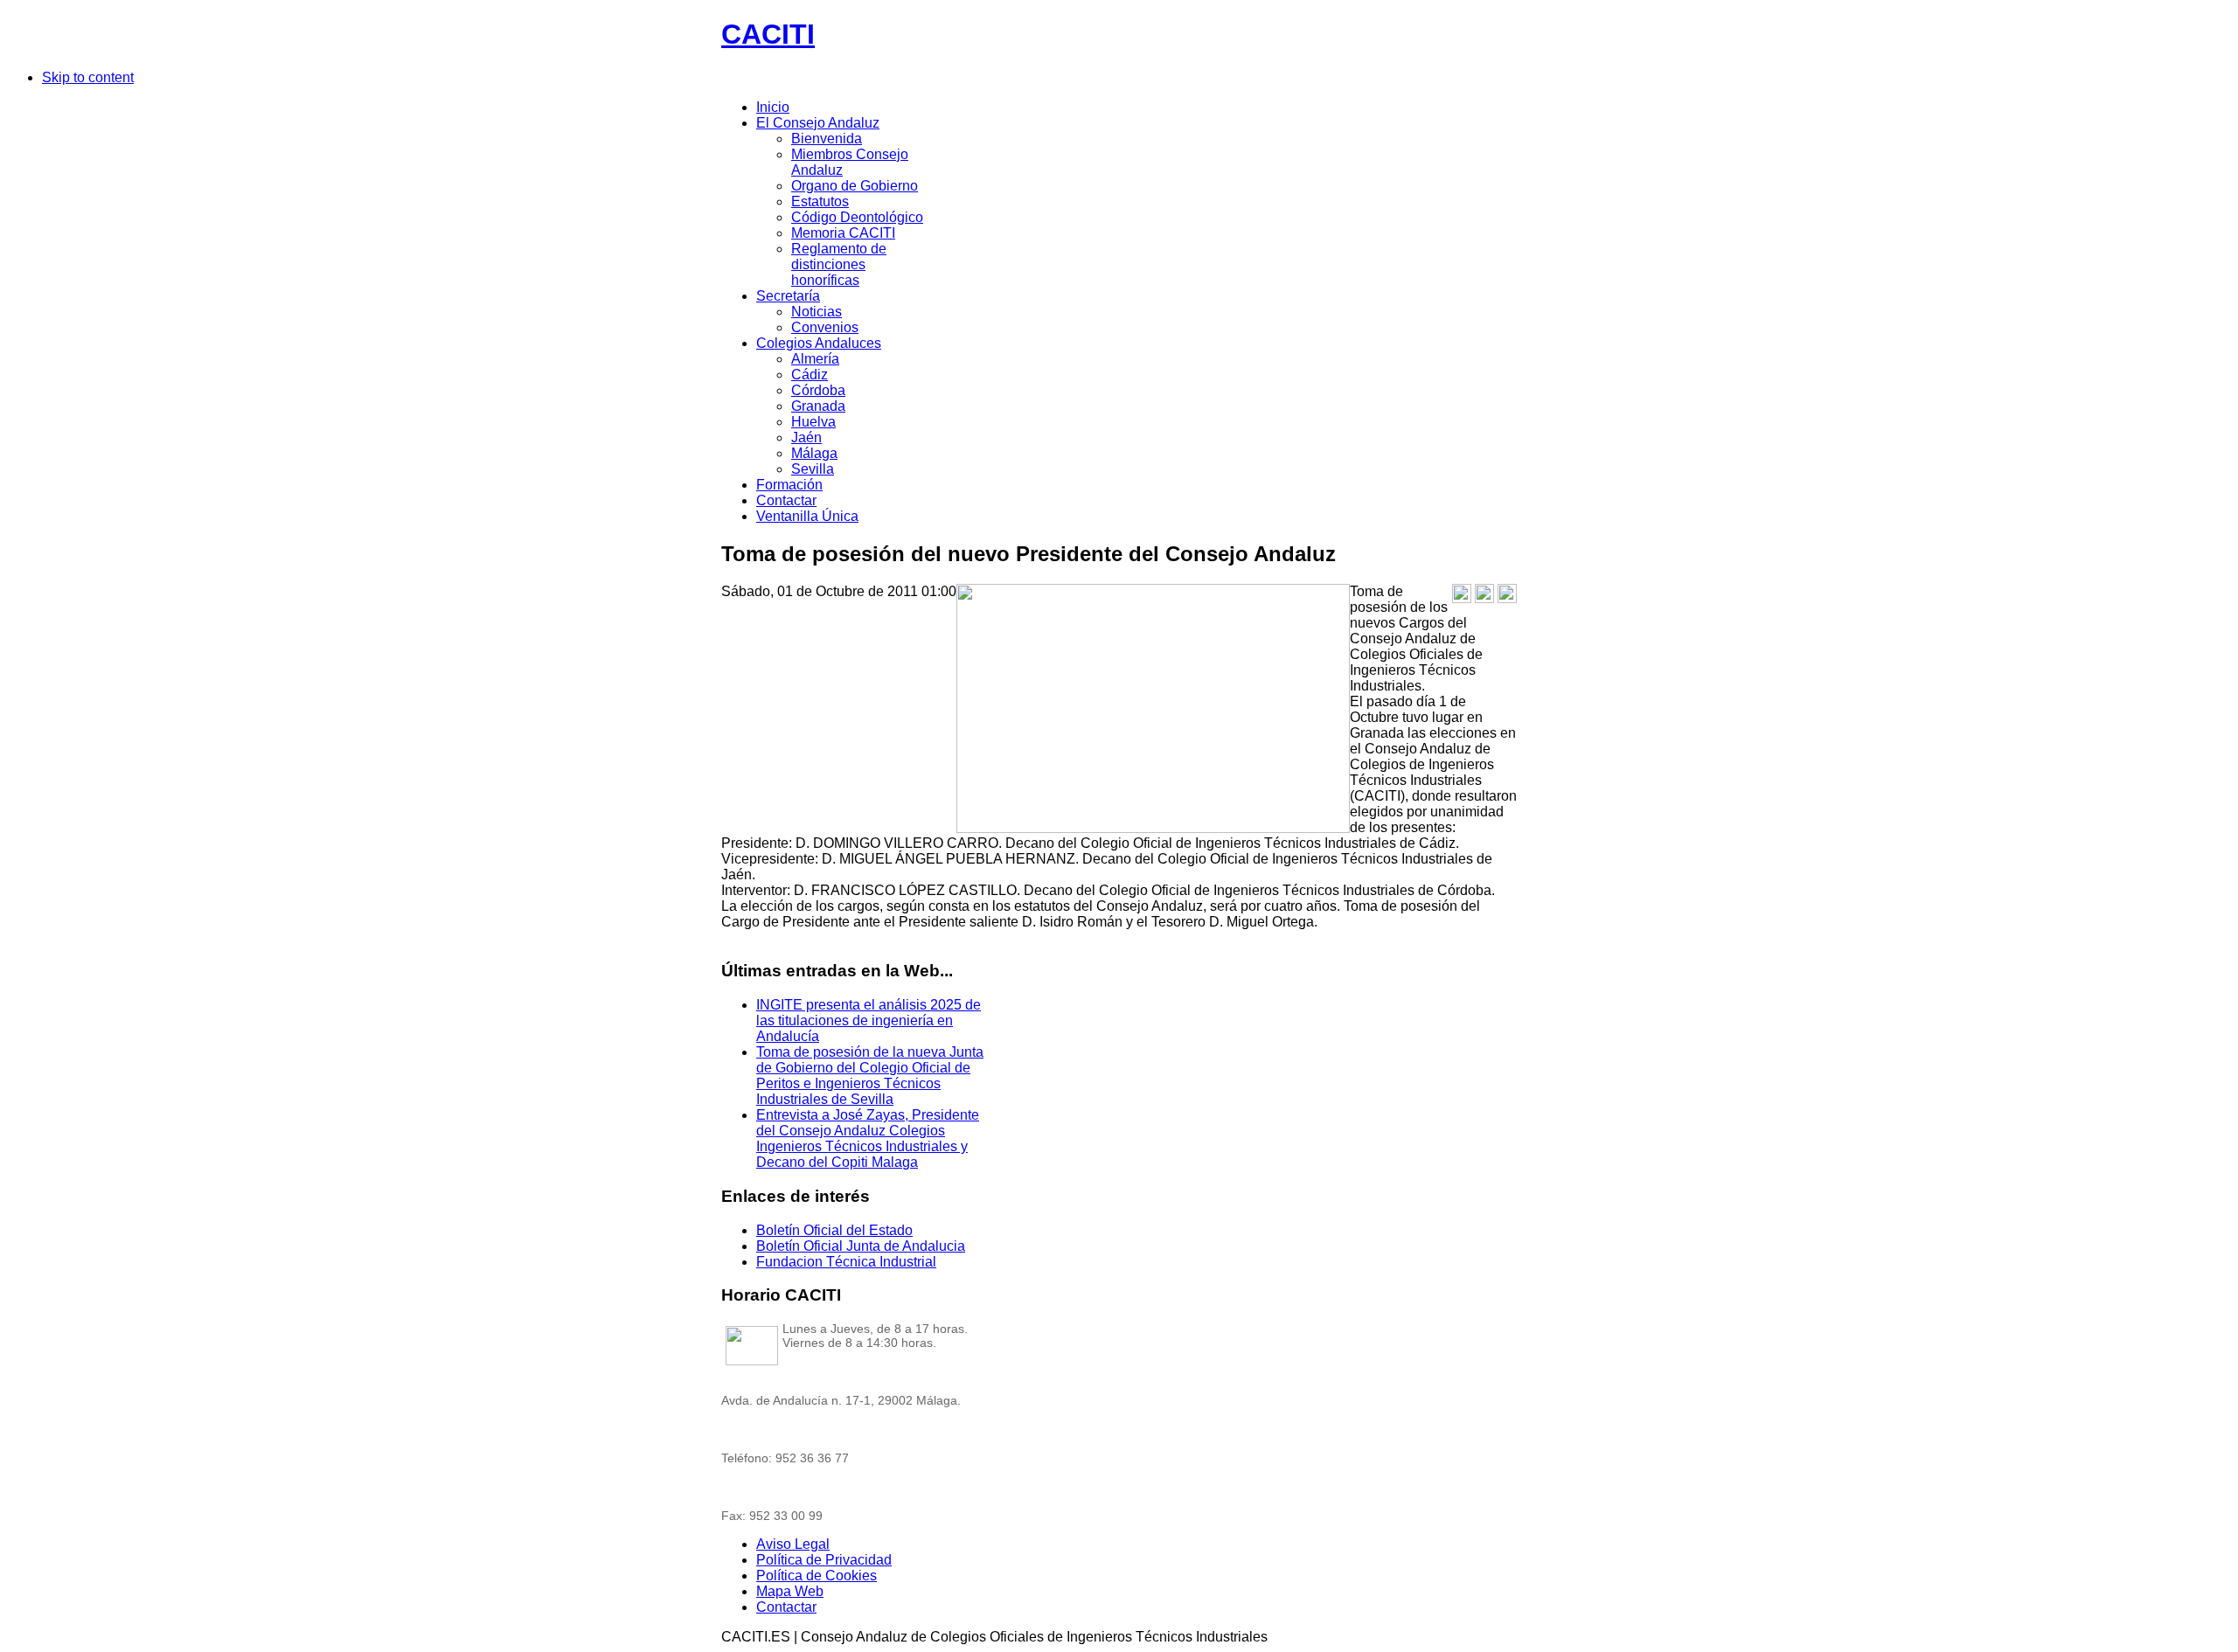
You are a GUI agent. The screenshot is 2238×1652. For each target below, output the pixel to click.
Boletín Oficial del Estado (834, 1230)
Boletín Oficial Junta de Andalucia (861, 1246)
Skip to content (88, 77)
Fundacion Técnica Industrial (846, 1262)
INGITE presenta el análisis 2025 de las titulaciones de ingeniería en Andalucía (869, 1020)
